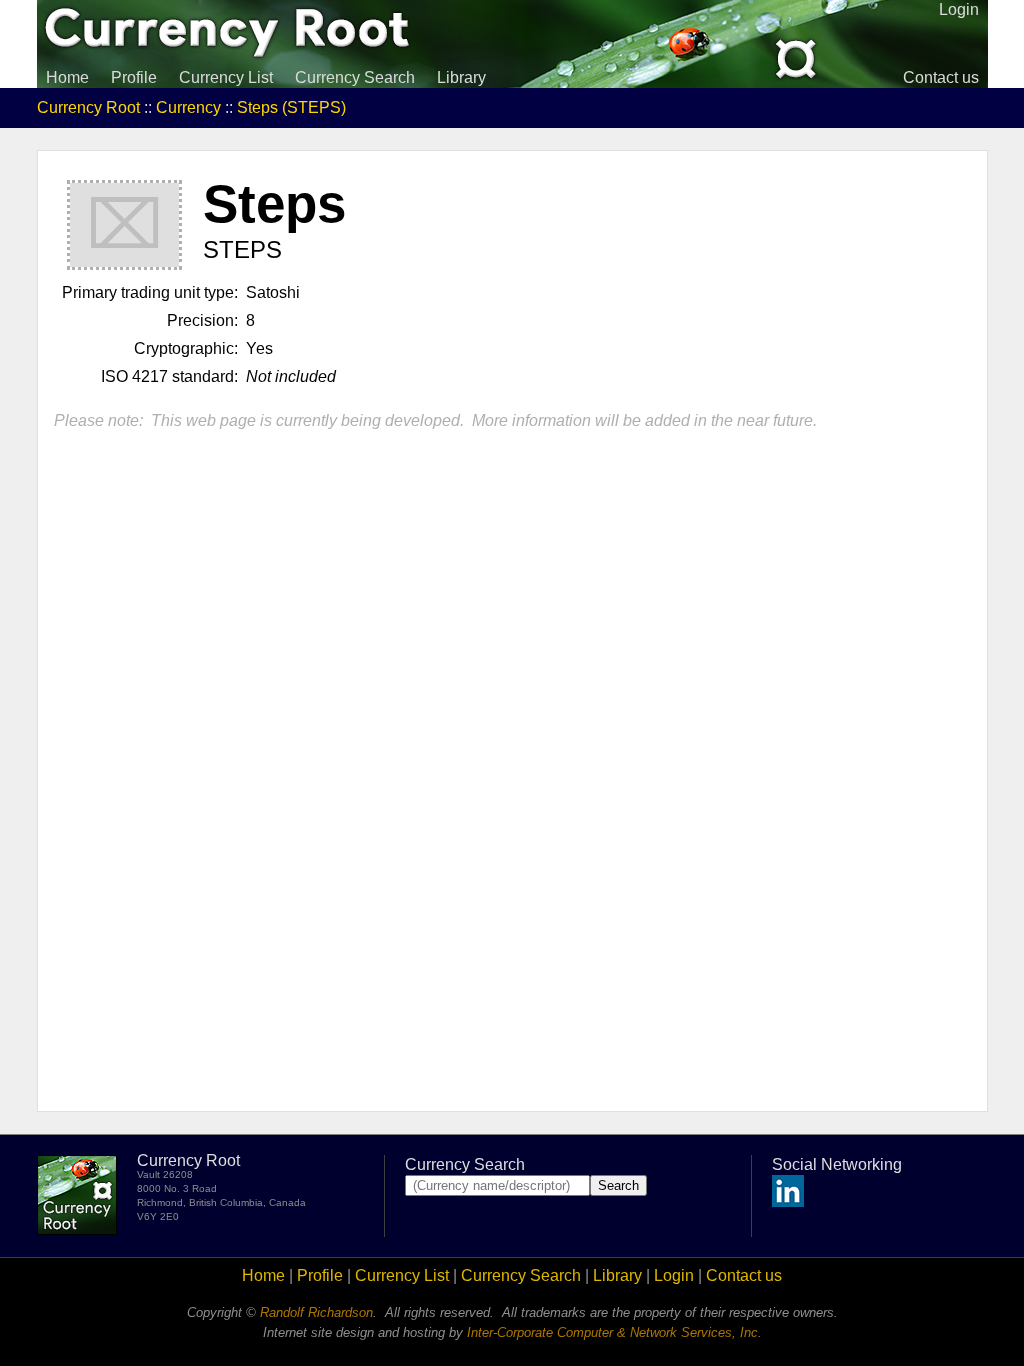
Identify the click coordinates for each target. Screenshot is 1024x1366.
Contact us (941, 77)
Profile (134, 77)
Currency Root (88, 107)
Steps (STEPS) (291, 107)
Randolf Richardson (316, 1312)
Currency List (226, 77)
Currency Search (355, 77)
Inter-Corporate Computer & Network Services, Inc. (614, 1332)
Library (461, 77)
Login (674, 1275)
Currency (188, 107)
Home (67, 77)
